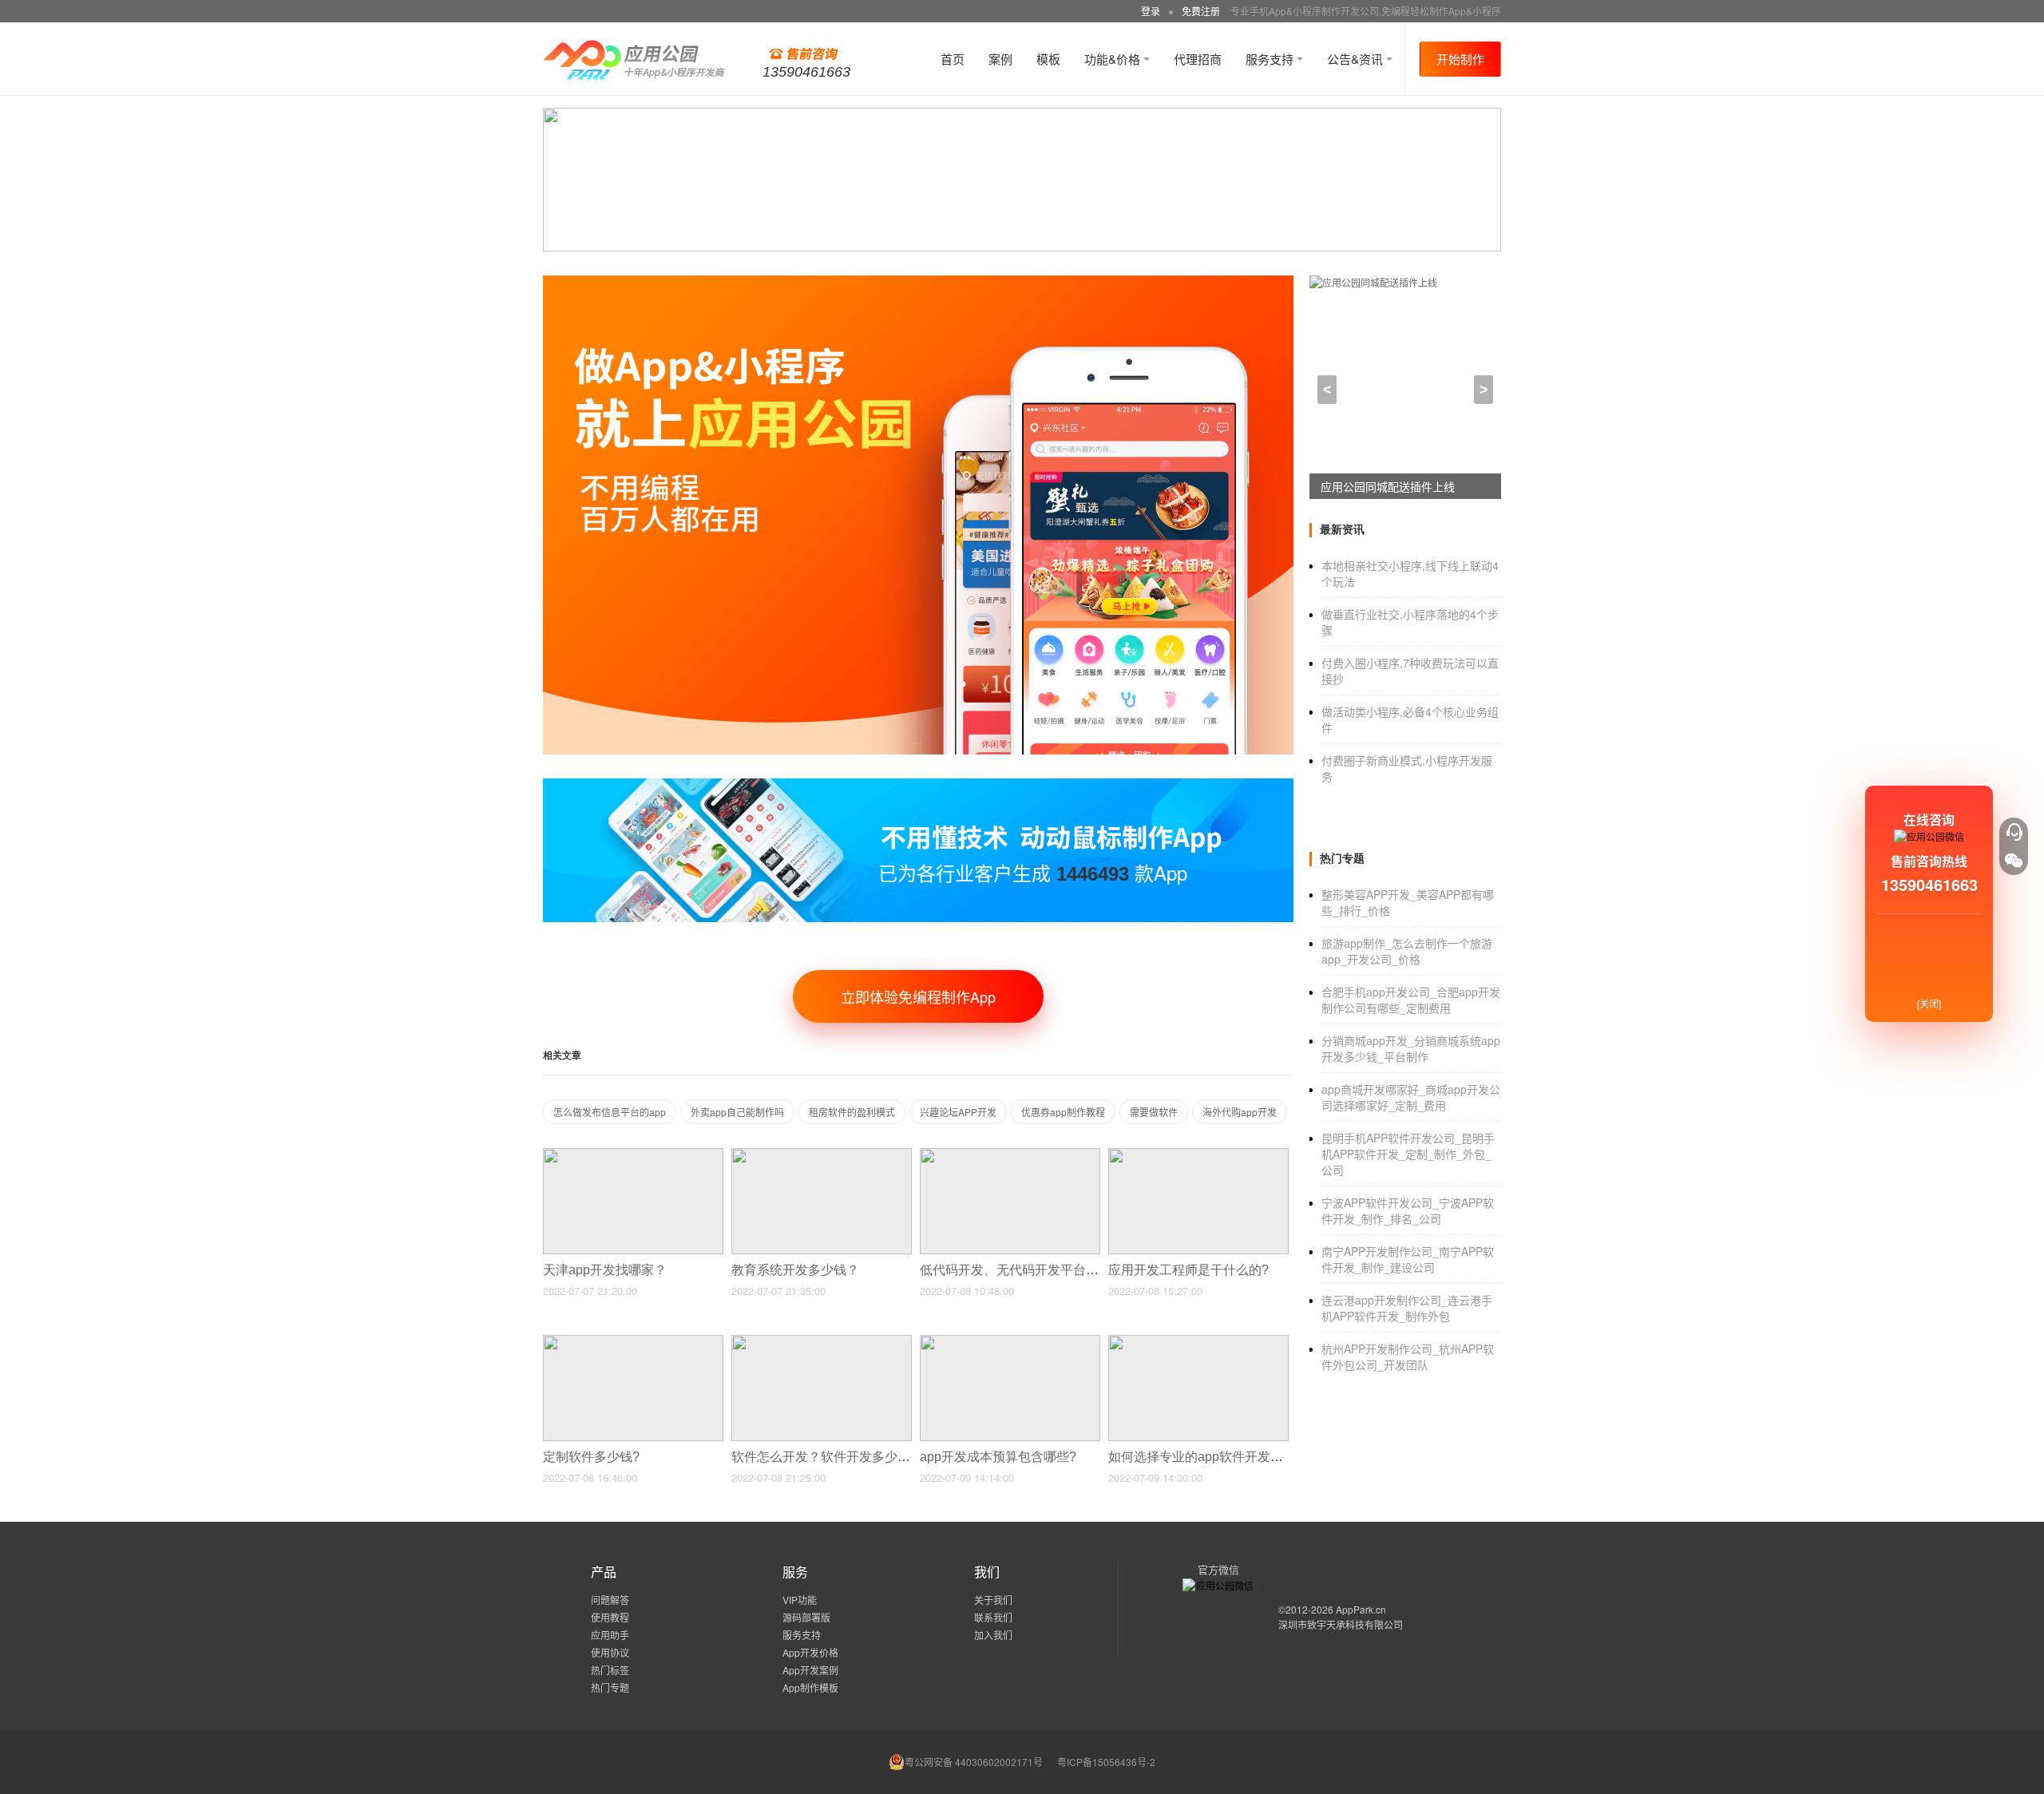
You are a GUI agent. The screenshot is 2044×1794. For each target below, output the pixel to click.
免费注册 (1201, 11)
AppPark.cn (1361, 1609)
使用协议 (610, 1652)
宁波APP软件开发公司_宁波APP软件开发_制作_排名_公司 (1408, 1210)
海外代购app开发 (1240, 1112)
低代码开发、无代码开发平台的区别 (1024, 1270)
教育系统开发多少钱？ (797, 1270)
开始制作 (1460, 59)
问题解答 (610, 1600)
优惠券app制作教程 (1063, 1112)
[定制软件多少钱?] (633, 1342)
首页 (953, 59)
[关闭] (1929, 1003)
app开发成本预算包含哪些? (1000, 1457)
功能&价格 (1114, 59)
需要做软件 (1154, 1112)
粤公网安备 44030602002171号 (974, 1762)
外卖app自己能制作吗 (737, 1112)
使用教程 (610, 1617)
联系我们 (993, 1617)
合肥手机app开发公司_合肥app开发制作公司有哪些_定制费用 (1411, 1000)
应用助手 (610, 1635)
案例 (1000, 59)
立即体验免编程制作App (918, 996)
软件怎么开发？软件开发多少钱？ (829, 1457)
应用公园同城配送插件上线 (1388, 486)
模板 (1048, 59)
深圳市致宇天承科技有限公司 (1341, 1624)
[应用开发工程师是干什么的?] (1198, 1155)
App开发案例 (810, 1670)
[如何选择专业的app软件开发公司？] (1198, 1342)
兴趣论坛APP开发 (958, 1112)
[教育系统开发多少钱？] (822, 1155)
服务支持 (1271, 59)
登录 (1151, 11)
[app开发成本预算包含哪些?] (1010, 1342)
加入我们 (993, 1635)
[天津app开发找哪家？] (633, 1155)
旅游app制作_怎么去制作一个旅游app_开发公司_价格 (1407, 951)
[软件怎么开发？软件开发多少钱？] (822, 1342)
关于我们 (993, 1600)
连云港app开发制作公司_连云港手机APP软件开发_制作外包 (1407, 1308)
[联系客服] (2014, 832)
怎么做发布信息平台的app (610, 1112)
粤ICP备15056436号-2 (1106, 1762)
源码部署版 (806, 1617)
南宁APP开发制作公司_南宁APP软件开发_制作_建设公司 (1408, 1259)
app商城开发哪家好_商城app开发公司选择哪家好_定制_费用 (1411, 1097)
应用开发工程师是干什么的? (1190, 1270)
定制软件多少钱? (593, 1457)
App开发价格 (810, 1652)
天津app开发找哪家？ (606, 1270)
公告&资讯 (1357, 59)
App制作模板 (810, 1687)
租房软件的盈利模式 (852, 1112)
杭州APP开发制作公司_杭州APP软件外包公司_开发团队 (1408, 1356)
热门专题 (610, 1687)
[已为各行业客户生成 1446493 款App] (918, 785)
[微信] (2014, 861)
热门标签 (610, 1670)
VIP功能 (800, 1600)
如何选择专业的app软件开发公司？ (1210, 1457)
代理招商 (1198, 59)
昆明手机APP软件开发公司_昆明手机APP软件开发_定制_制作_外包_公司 (1408, 1154)
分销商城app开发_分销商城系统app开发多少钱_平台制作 (1411, 1048)
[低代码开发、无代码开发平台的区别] (1010, 1155)
